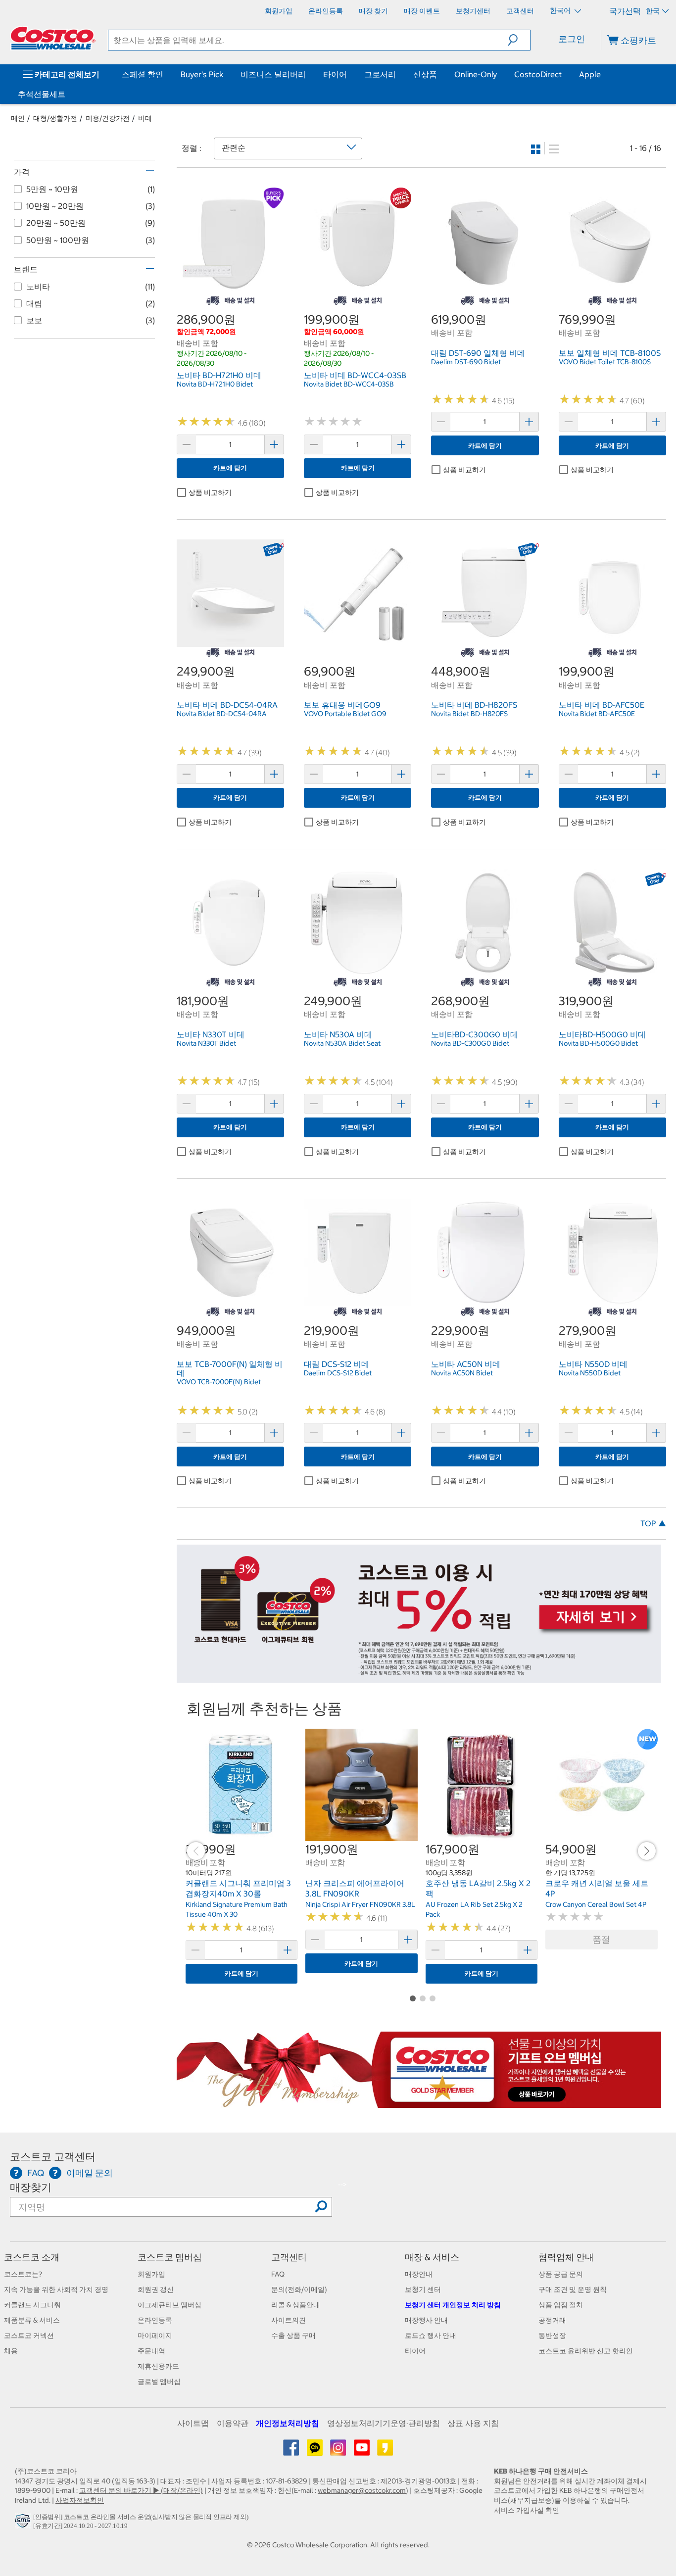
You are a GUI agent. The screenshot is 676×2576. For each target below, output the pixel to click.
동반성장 (552, 2335)
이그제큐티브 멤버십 (169, 2305)
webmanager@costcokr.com (362, 2490)
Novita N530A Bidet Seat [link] (342, 1043)
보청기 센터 (423, 2289)
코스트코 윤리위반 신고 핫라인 (586, 2351)
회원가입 (151, 2274)
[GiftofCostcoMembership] (419, 2103)
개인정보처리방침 (288, 2423)
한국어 (561, 10)
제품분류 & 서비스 (32, 2320)
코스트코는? (23, 2274)
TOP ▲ (653, 1523)
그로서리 (380, 74)
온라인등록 (155, 2320)
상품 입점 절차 (561, 2305)
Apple (590, 74)
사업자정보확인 (80, 2500)
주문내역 (151, 2351)
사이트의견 (289, 2320)
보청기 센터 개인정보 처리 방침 (453, 2305)
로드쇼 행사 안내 (431, 2335)
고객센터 (289, 2257)
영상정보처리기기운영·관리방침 (384, 2423)
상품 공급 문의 (561, 2274)
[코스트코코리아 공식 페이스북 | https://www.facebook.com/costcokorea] (292, 2451)
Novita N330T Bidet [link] (206, 1043)
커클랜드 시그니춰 (32, 2305)
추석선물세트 (42, 94)
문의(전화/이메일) (299, 2289)
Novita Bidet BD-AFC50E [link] (597, 714)
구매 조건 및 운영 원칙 (573, 2289)
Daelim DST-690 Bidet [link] (466, 362)
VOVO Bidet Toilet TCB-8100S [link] (605, 362)
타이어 (335, 74)
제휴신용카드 (158, 2366)
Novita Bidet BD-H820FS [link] (469, 714)
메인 (18, 118)
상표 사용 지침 (473, 2423)
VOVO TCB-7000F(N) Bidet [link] (219, 1382)
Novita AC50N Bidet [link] (462, 1373)
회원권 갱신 (156, 2289)
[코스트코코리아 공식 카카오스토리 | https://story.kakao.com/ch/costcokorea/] (385, 2451)
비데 (145, 118)
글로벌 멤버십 (159, 2382)
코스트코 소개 (32, 2257)
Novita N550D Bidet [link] (590, 1373)
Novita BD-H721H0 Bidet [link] (215, 384)
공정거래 (552, 2320)
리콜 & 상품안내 (296, 2305)
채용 (11, 2351)
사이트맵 (193, 2423)
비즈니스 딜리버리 (273, 74)
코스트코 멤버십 (170, 2257)
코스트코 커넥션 (29, 2335)
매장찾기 (31, 2187)
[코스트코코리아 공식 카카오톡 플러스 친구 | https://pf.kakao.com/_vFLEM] (315, 2451)
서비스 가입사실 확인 (527, 2510)
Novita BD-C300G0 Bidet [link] (470, 1043)
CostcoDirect (538, 74)
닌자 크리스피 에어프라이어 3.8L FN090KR (355, 1889)
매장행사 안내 (426, 2320)
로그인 (572, 39)
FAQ (278, 2274)
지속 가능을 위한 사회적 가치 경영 (56, 2289)
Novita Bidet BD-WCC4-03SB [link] (349, 384)
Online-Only (476, 74)
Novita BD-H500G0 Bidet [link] (598, 1043)
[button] (519, 40)
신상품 (425, 74)
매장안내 (419, 2274)
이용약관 (233, 2423)
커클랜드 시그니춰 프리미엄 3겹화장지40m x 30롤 (238, 1889)
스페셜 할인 (143, 74)
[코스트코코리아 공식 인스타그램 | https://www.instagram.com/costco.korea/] (339, 2451)
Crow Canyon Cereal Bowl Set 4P (596, 1904)
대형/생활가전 (55, 118)
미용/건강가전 (108, 118)
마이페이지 (155, 2335)
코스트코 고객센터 (53, 2157)
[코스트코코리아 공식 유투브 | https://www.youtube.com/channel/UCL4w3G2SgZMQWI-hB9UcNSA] (362, 2451)
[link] (230, 290)
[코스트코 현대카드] (419, 1678)
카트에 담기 (230, 468)
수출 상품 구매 (293, 2335)
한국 (653, 11)
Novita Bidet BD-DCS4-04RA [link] (222, 714)
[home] (53, 38)
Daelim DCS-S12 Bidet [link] (338, 1373)
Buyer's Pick (202, 74)
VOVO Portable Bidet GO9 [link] (345, 714)
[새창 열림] (24, 2523)
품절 (601, 1939)
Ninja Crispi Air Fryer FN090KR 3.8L (360, 1904)
